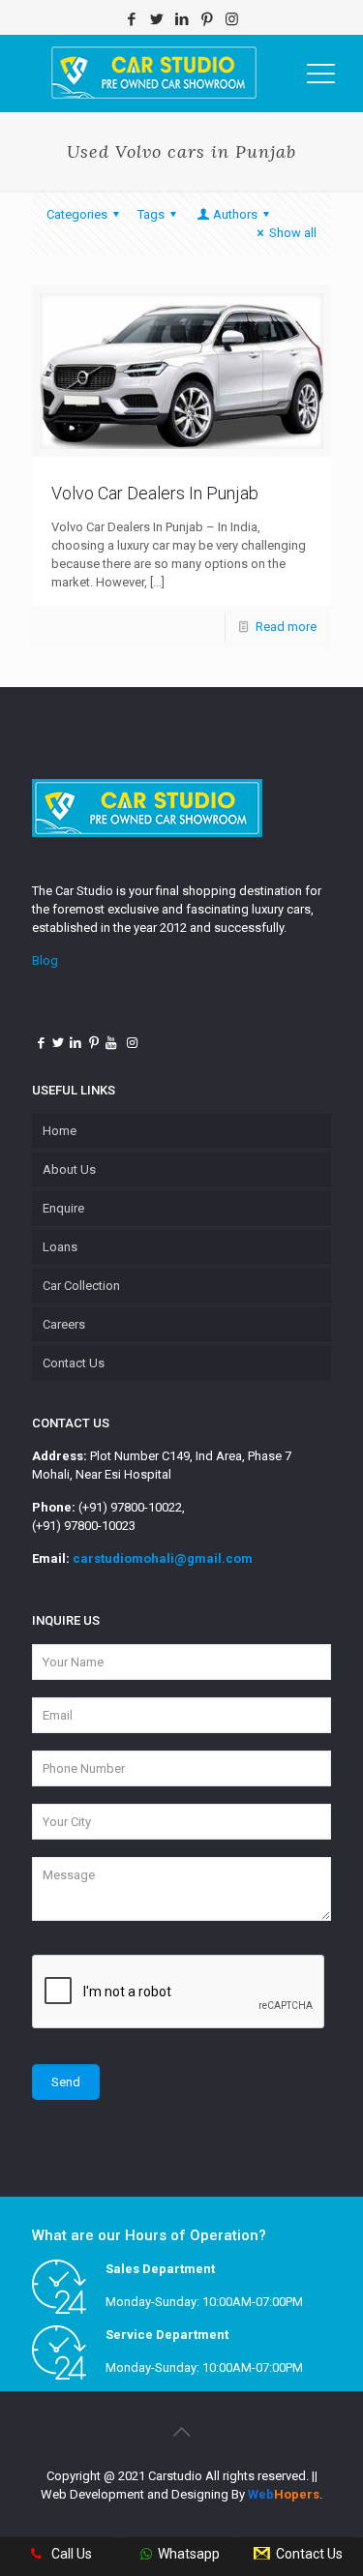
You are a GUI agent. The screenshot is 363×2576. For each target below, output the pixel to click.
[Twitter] (156, 19)
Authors (235, 214)
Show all (293, 233)
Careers (64, 1324)
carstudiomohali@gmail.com (163, 1558)
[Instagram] (232, 19)
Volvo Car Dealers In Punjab (155, 493)
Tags (151, 214)
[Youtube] (111, 1043)
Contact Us (74, 1363)
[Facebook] (131, 19)
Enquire (63, 1208)
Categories (77, 214)
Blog (45, 960)
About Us (69, 1169)
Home (60, 1131)
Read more (286, 627)
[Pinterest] (207, 19)
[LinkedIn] (181, 19)
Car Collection (81, 1286)
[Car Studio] (154, 74)
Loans (60, 1247)
